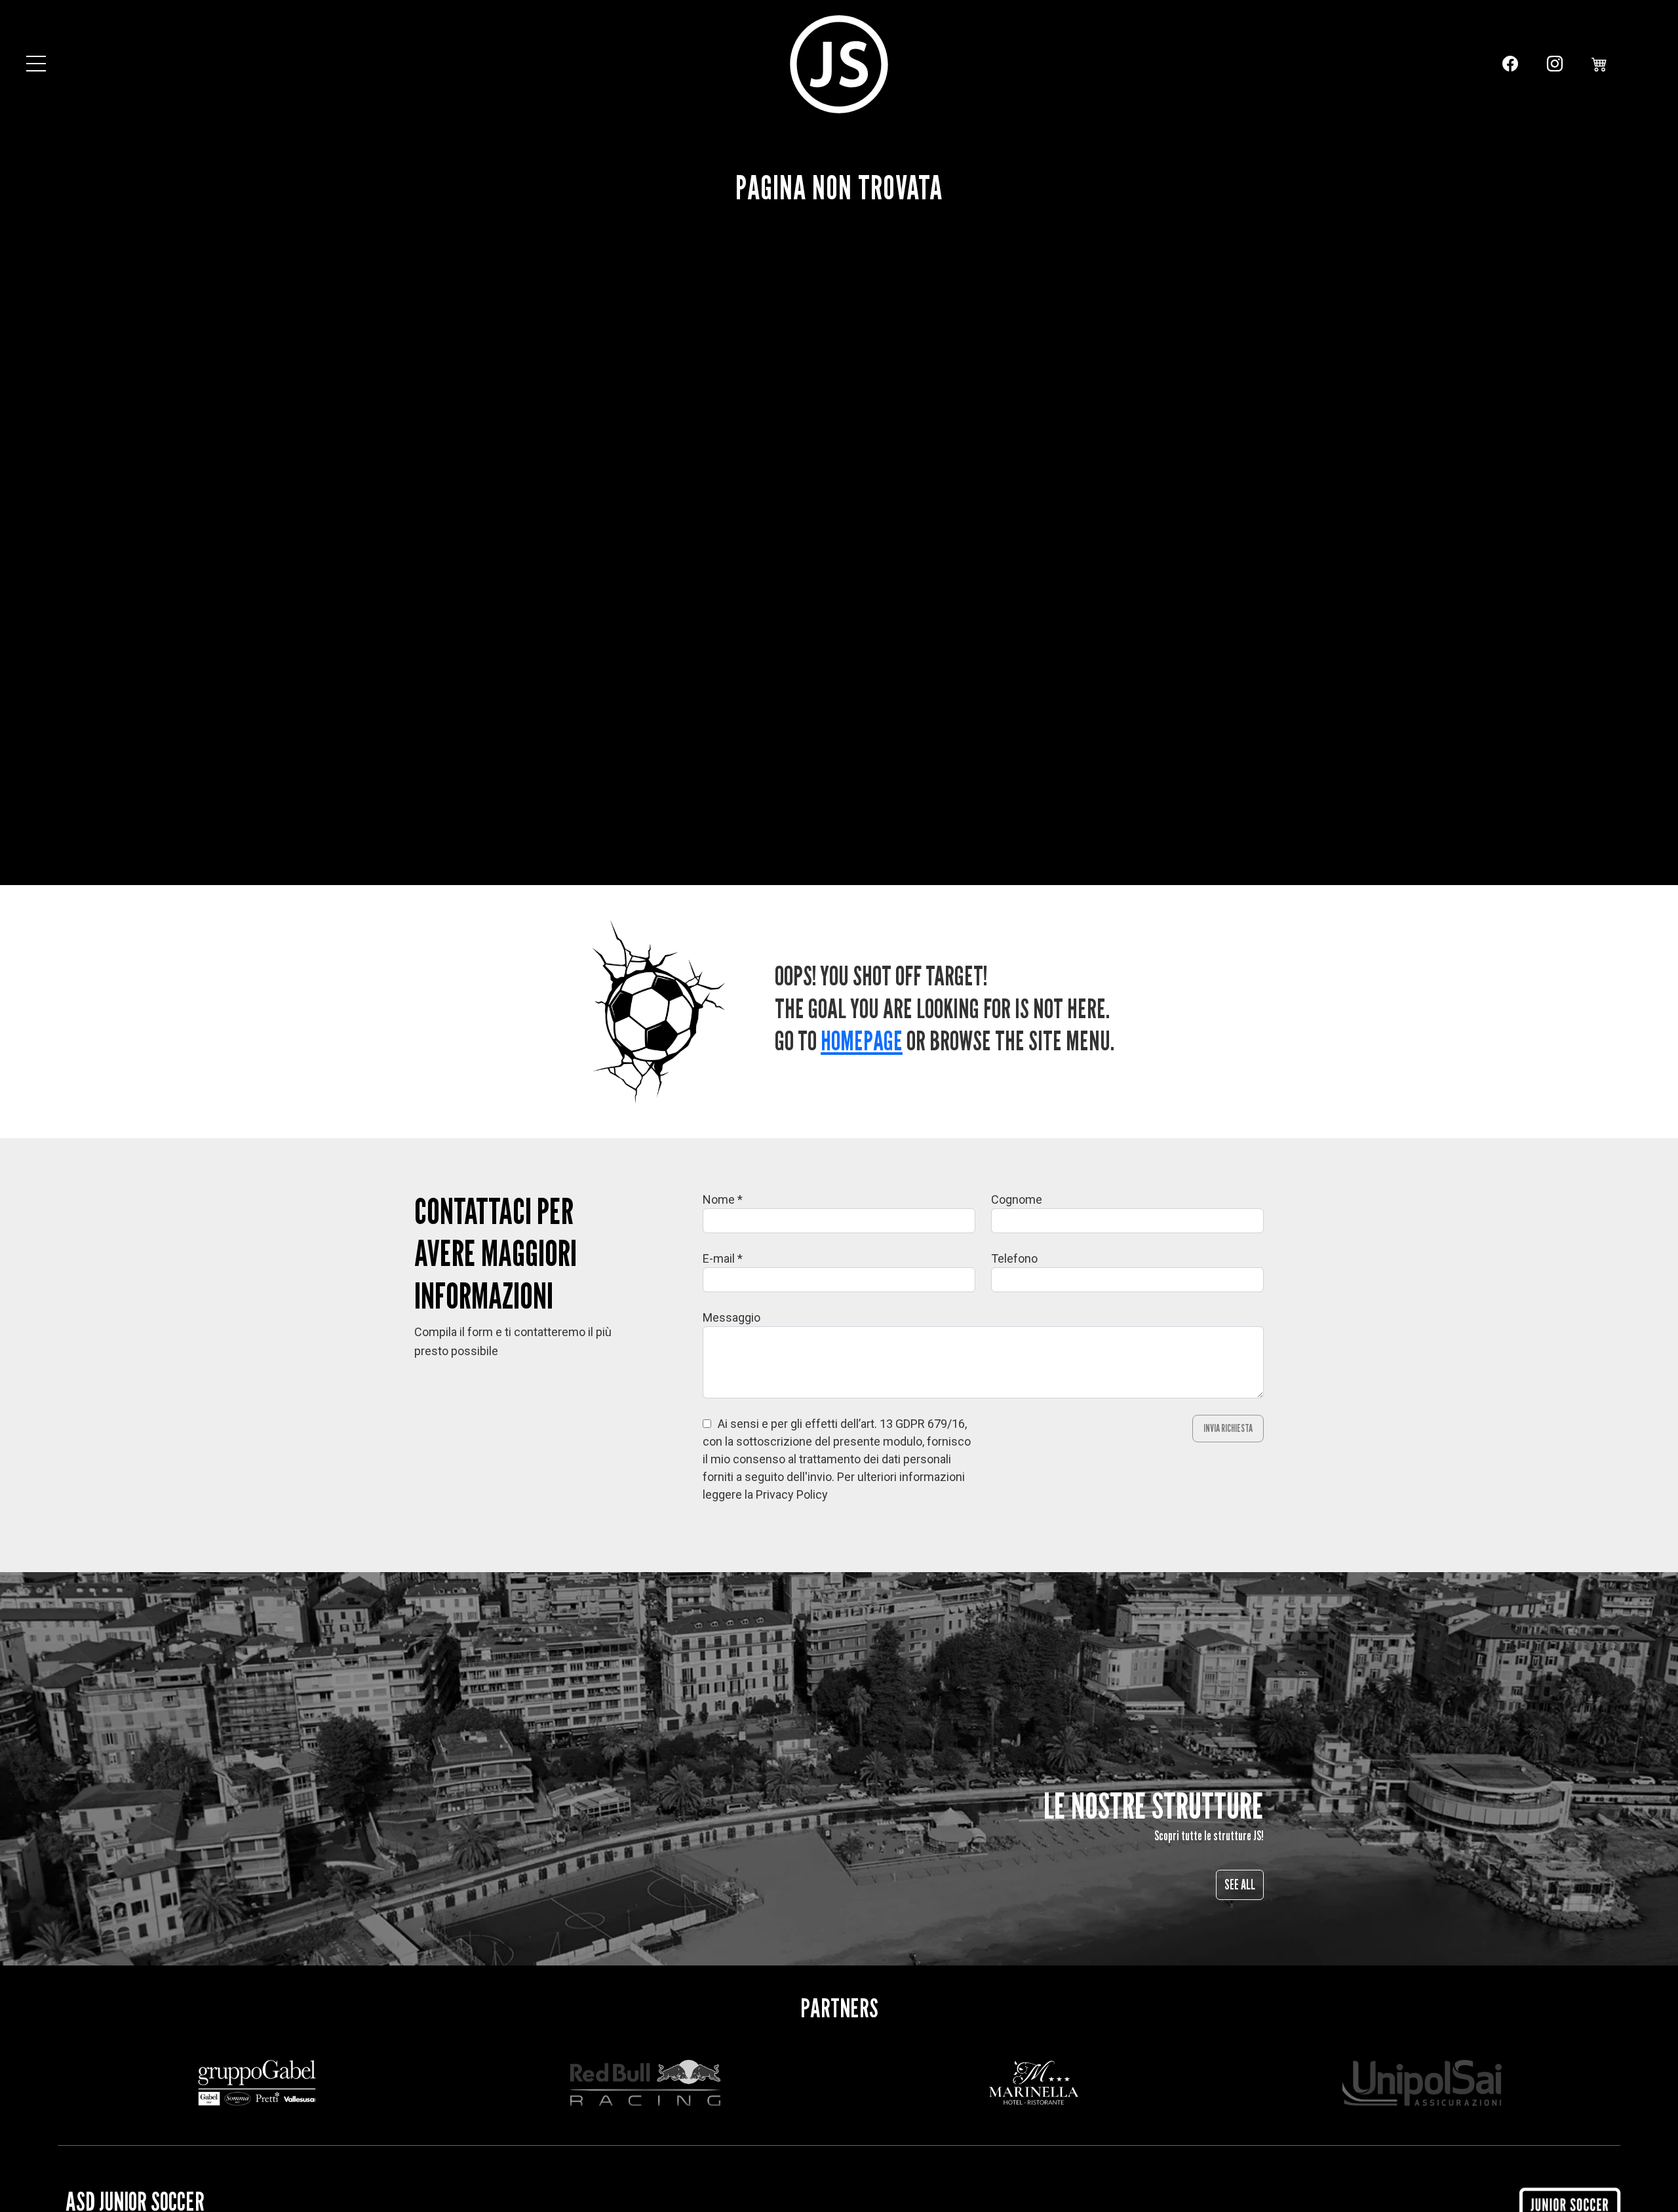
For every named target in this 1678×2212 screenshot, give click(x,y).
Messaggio (732, 1317)
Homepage (862, 1040)
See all (1240, 1885)
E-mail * (723, 1258)
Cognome (1017, 1199)
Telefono (1014, 1258)
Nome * (723, 1199)
